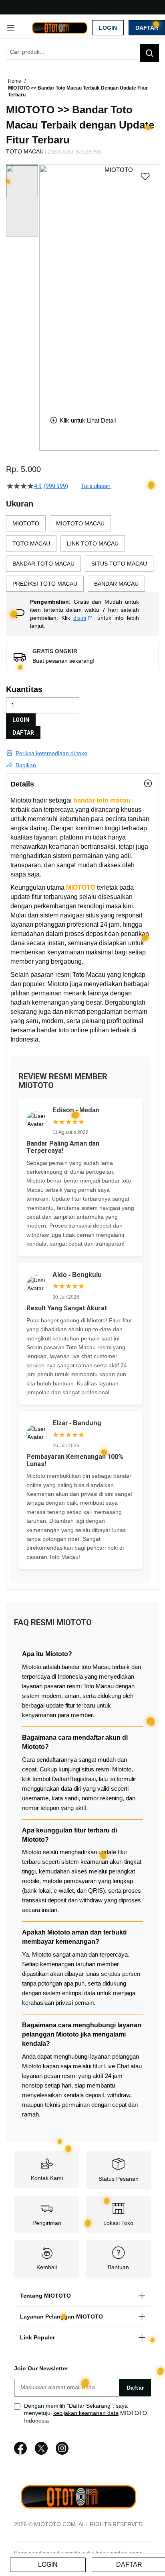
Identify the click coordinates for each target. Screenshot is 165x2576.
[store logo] (59, 27)
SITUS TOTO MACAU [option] (119, 564)
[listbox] (82, 554)
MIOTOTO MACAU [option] (80, 523)
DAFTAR (23, 733)
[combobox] (82, 52)
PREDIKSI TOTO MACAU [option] (45, 584)
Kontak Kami (47, 2178)
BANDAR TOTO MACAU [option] (43, 564)
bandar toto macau (102, 800)
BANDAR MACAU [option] (116, 584)
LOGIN (21, 720)
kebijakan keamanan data (86, 2413)
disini (80, 618)
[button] (44, 284)
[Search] (149, 53)
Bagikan (26, 765)
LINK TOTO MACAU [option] (93, 543)
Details (22, 784)
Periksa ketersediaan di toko (51, 753)
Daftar (147, 28)
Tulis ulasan (96, 486)
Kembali (47, 2267)
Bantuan (118, 2267)
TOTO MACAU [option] (31, 543)
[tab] (82, 784)
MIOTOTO (81, 888)
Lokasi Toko (118, 2223)
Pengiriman (47, 2223)
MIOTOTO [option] (26, 523)
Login (108, 28)
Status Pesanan (119, 2179)
